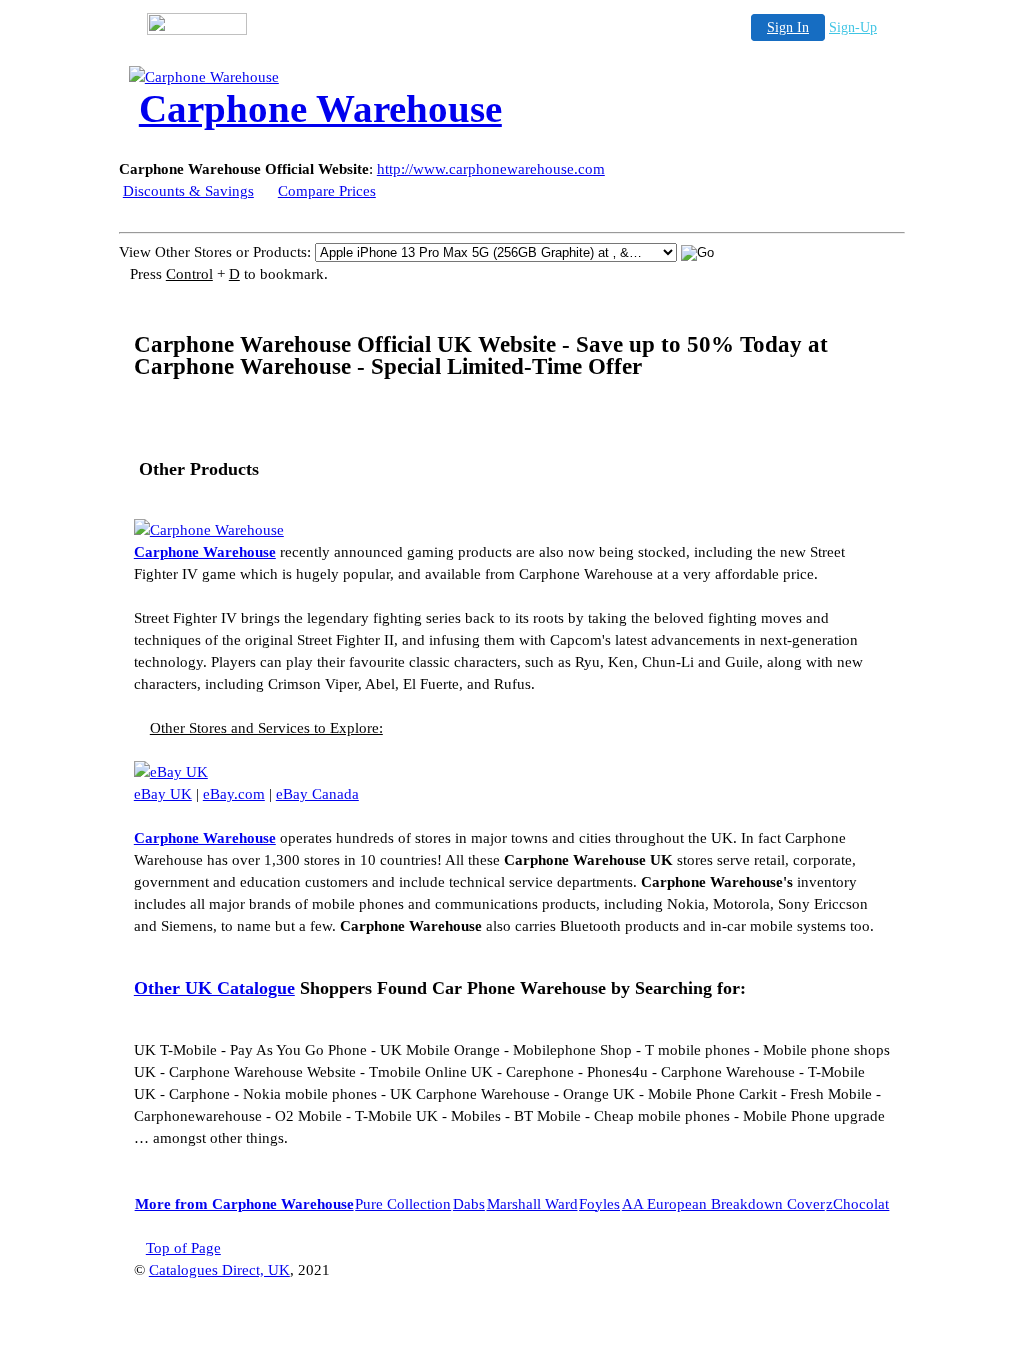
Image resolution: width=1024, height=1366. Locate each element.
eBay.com (234, 794)
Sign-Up (853, 27)
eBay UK (163, 794)
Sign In (788, 27)
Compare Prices (327, 191)
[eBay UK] (171, 772)
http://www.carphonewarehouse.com (491, 169)
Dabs (469, 1204)
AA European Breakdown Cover (723, 1204)
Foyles (599, 1204)
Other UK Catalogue (214, 988)
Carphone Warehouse (205, 552)
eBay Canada (317, 794)
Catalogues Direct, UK (219, 1270)
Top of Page (183, 1248)
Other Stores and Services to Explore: (266, 728)
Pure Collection (403, 1204)
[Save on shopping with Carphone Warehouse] (209, 530)
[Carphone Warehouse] (289, 77)
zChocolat (857, 1204)
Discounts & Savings (188, 191)
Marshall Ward (532, 1204)
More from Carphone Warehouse (244, 1204)
